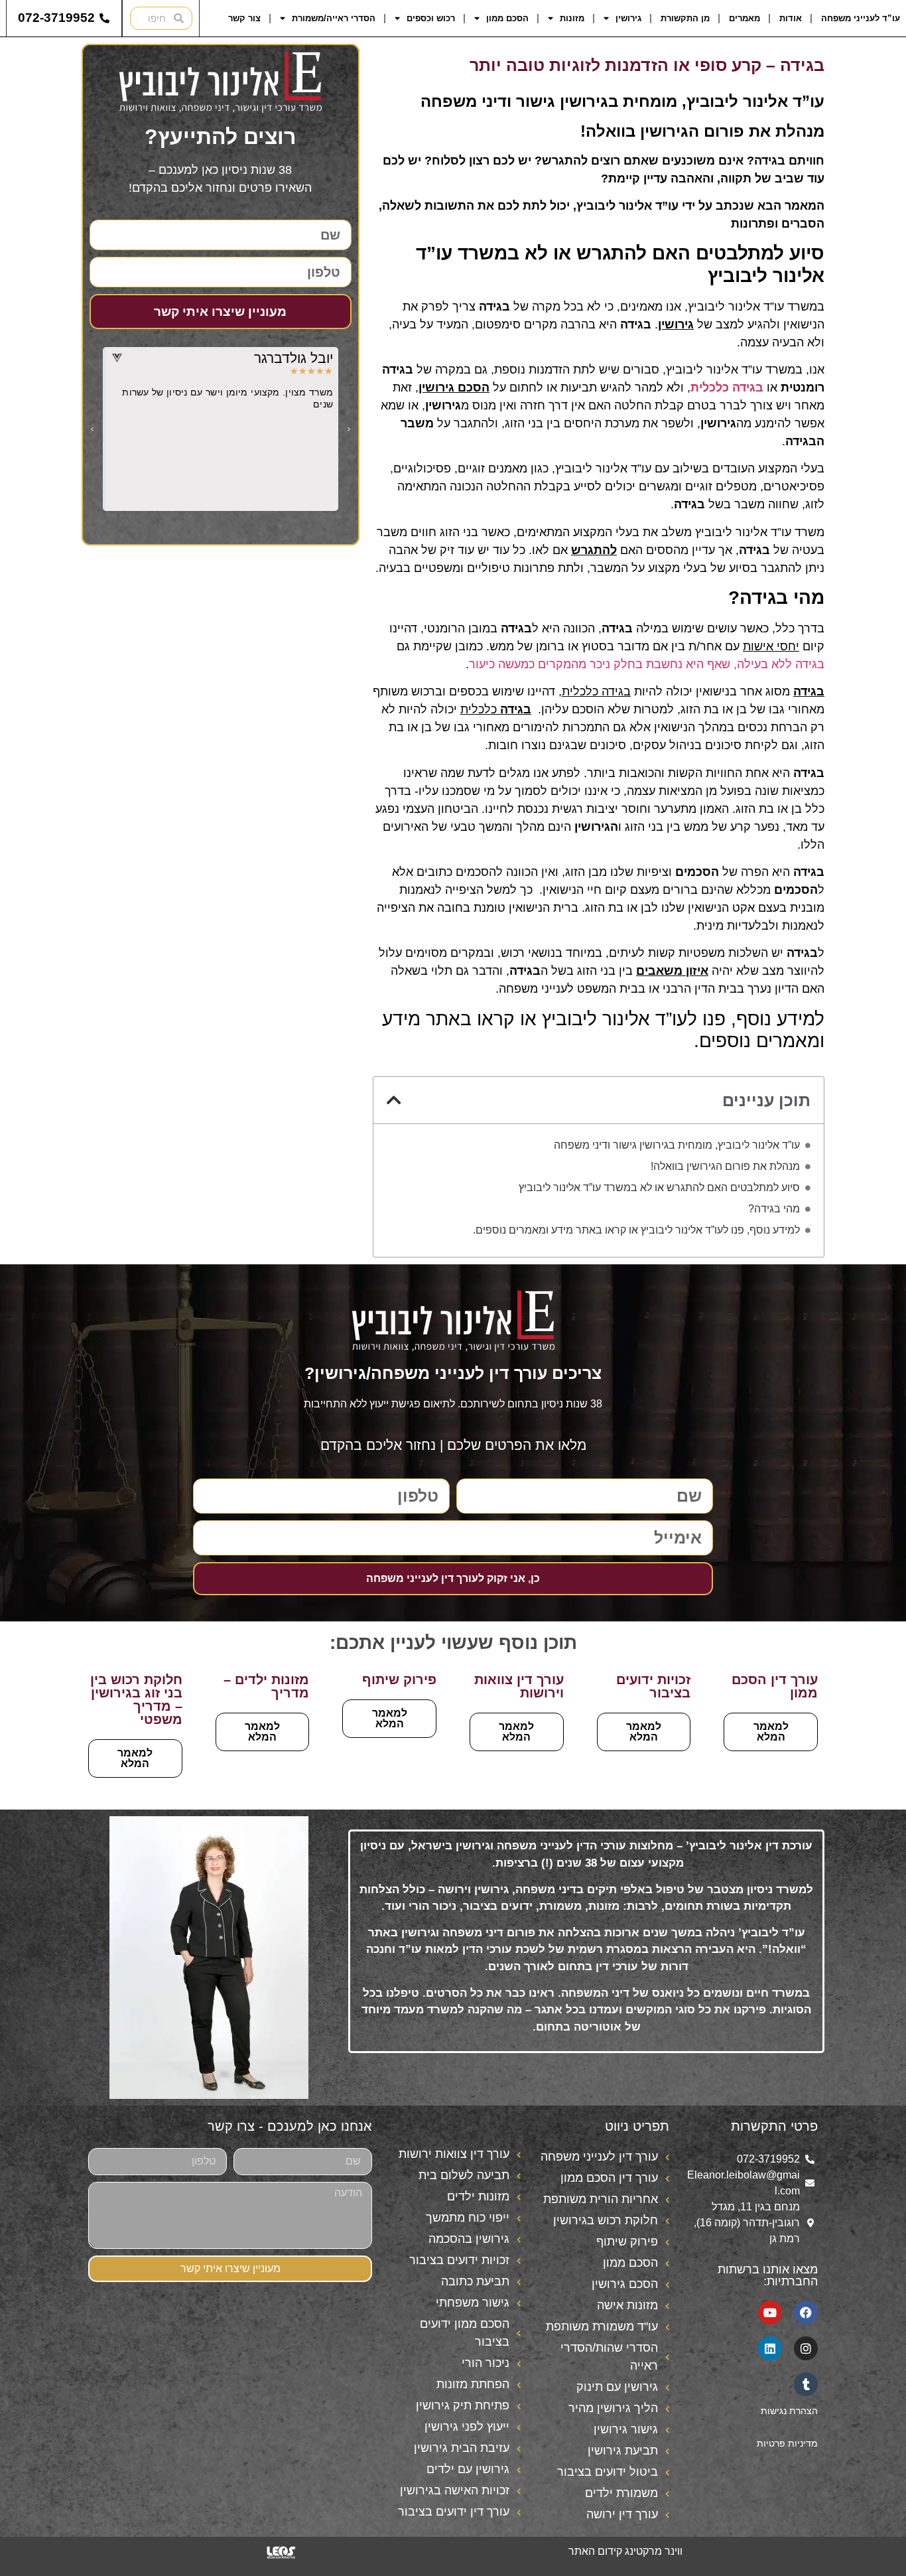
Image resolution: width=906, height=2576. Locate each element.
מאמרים (744, 18)
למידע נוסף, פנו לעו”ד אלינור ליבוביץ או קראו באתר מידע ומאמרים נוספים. (636, 1230)
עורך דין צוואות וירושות (519, 1686)
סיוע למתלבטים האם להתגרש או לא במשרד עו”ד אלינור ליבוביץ (659, 1187)
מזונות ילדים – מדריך (266, 1686)
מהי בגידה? (774, 1209)
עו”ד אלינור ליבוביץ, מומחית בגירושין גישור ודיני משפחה (677, 1145)
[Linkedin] (770, 2348)
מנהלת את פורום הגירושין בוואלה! (724, 1166)
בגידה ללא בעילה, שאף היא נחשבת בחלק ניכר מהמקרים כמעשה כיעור (647, 664)
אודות (791, 18)
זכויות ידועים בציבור (653, 1686)
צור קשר (244, 18)
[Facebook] (806, 2313)
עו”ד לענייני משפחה (861, 18)
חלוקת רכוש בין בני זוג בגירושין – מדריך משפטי (136, 1699)
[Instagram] (806, 2348)
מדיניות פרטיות (787, 2443)
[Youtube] (770, 2313)
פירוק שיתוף (399, 1680)
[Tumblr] (806, 2384)
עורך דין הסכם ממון (775, 1686)
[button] (394, 1100)
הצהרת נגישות (789, 2411)
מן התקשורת (685, 18)
